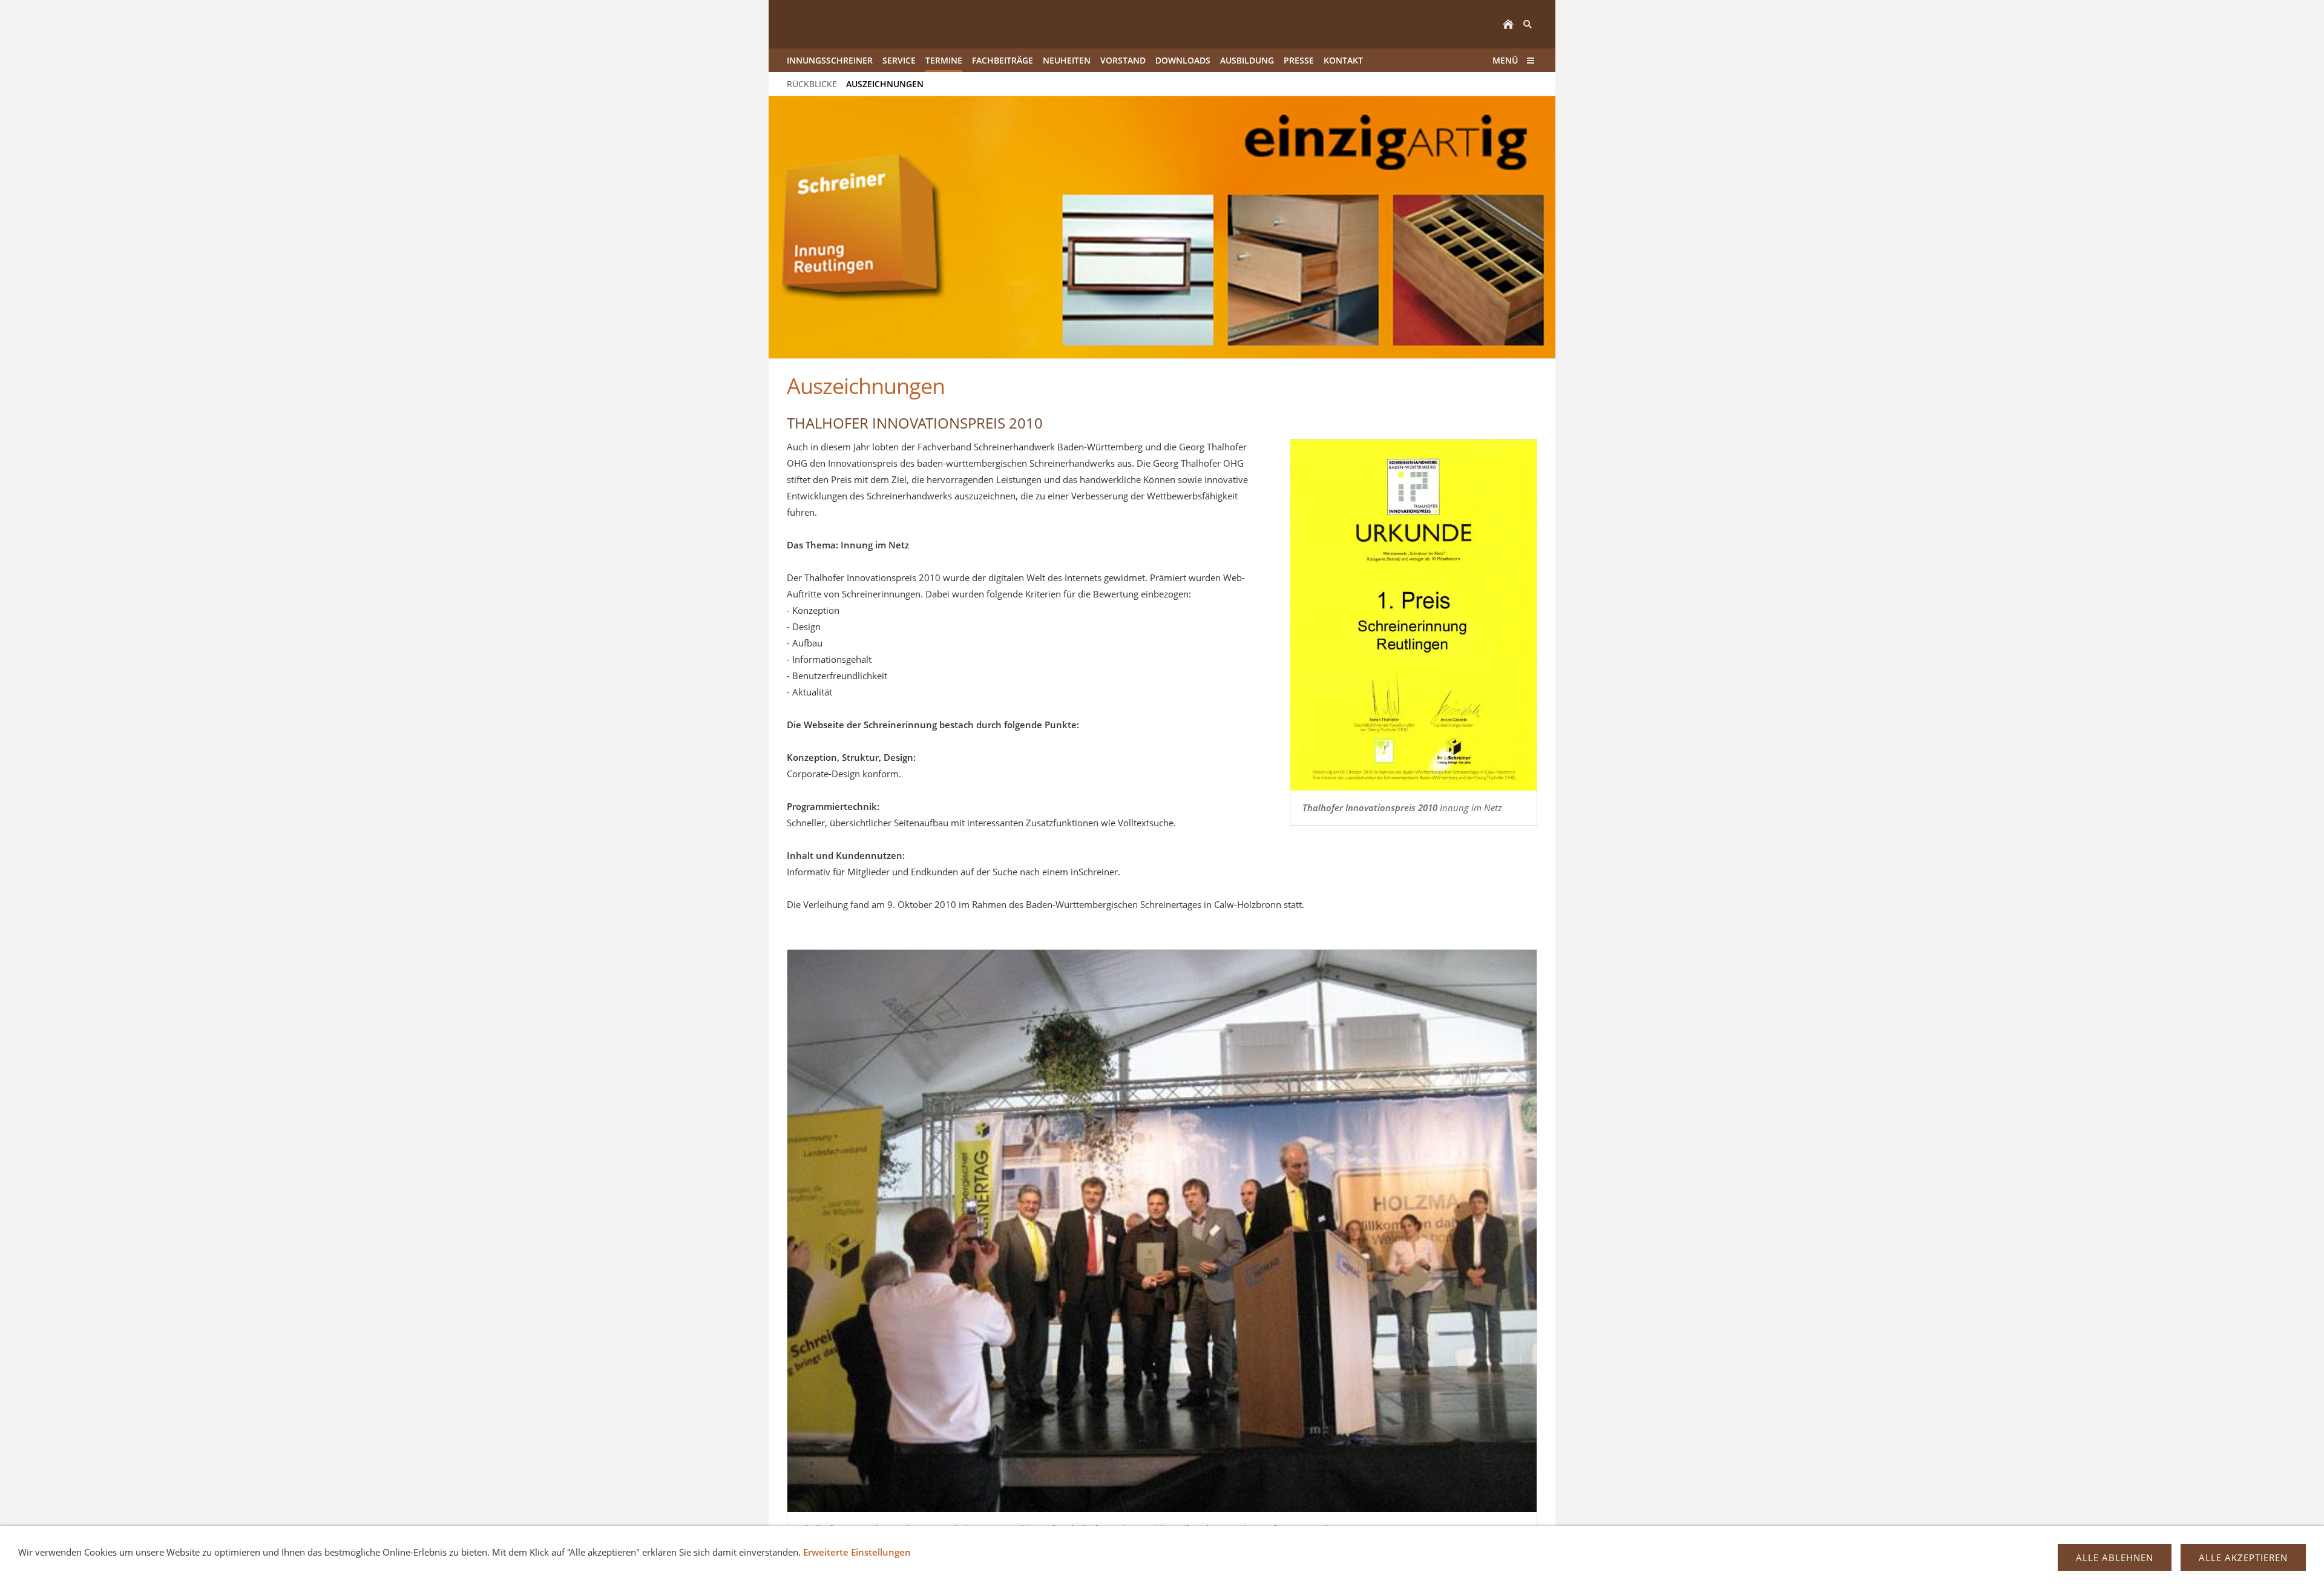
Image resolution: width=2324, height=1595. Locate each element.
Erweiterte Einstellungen (857, 1552)
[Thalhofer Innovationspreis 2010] (1162, 1231)
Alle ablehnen (2115, 1557)
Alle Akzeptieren (2243, 1557)
